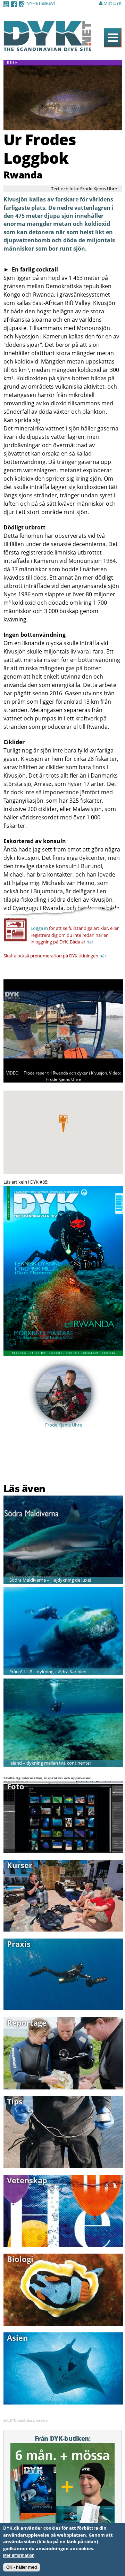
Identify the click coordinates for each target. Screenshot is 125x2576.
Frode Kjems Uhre (64, 1425)
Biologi (20, 2259)
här (90, 942)
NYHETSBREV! (41, 3)
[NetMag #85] (63, 1352)
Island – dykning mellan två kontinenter (50, 1763)
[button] (63, 1123)
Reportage (27, 2023)
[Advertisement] (44, 1464)
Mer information (19, 2555)
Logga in (39, 928)
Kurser (20, 1865)
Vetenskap (27, 2180)
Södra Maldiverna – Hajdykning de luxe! (50, 1580)
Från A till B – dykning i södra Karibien (48, 1672)
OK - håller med (22, 2567)
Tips (15, 2101)
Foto (16, 1786)
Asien (17, 2338)
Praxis (19, 1944)
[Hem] (47, 47)
